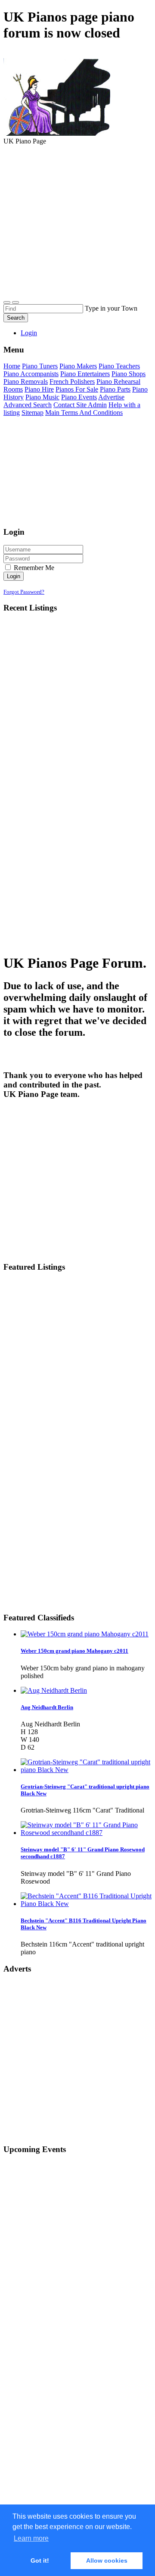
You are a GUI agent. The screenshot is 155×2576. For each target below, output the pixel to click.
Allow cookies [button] (107, 2560)
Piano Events (79, 397)
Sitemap (33, 413)
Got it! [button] (40, 2560)
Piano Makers (78, 366)
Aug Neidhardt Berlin (47, 1707)
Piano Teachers (119, 366)
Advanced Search (28, 405)
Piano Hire (39, 389)
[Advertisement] (77, 225)
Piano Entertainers (85, 374)
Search (16, 318)
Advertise (111, 397)
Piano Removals (26, 382)
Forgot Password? (24, 592)
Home (12, 366)
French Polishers (72, 382)
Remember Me (33, 568)
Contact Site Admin (80, 405)
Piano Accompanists (31, 374)
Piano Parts (115, 389)
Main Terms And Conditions (84, 413)
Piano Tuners (40, 366)
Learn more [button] (31, 2538)
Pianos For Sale (77, 389)
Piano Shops (129, 374)
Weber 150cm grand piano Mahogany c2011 (74, 1651)
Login (29, 333)
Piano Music (42, 397)
